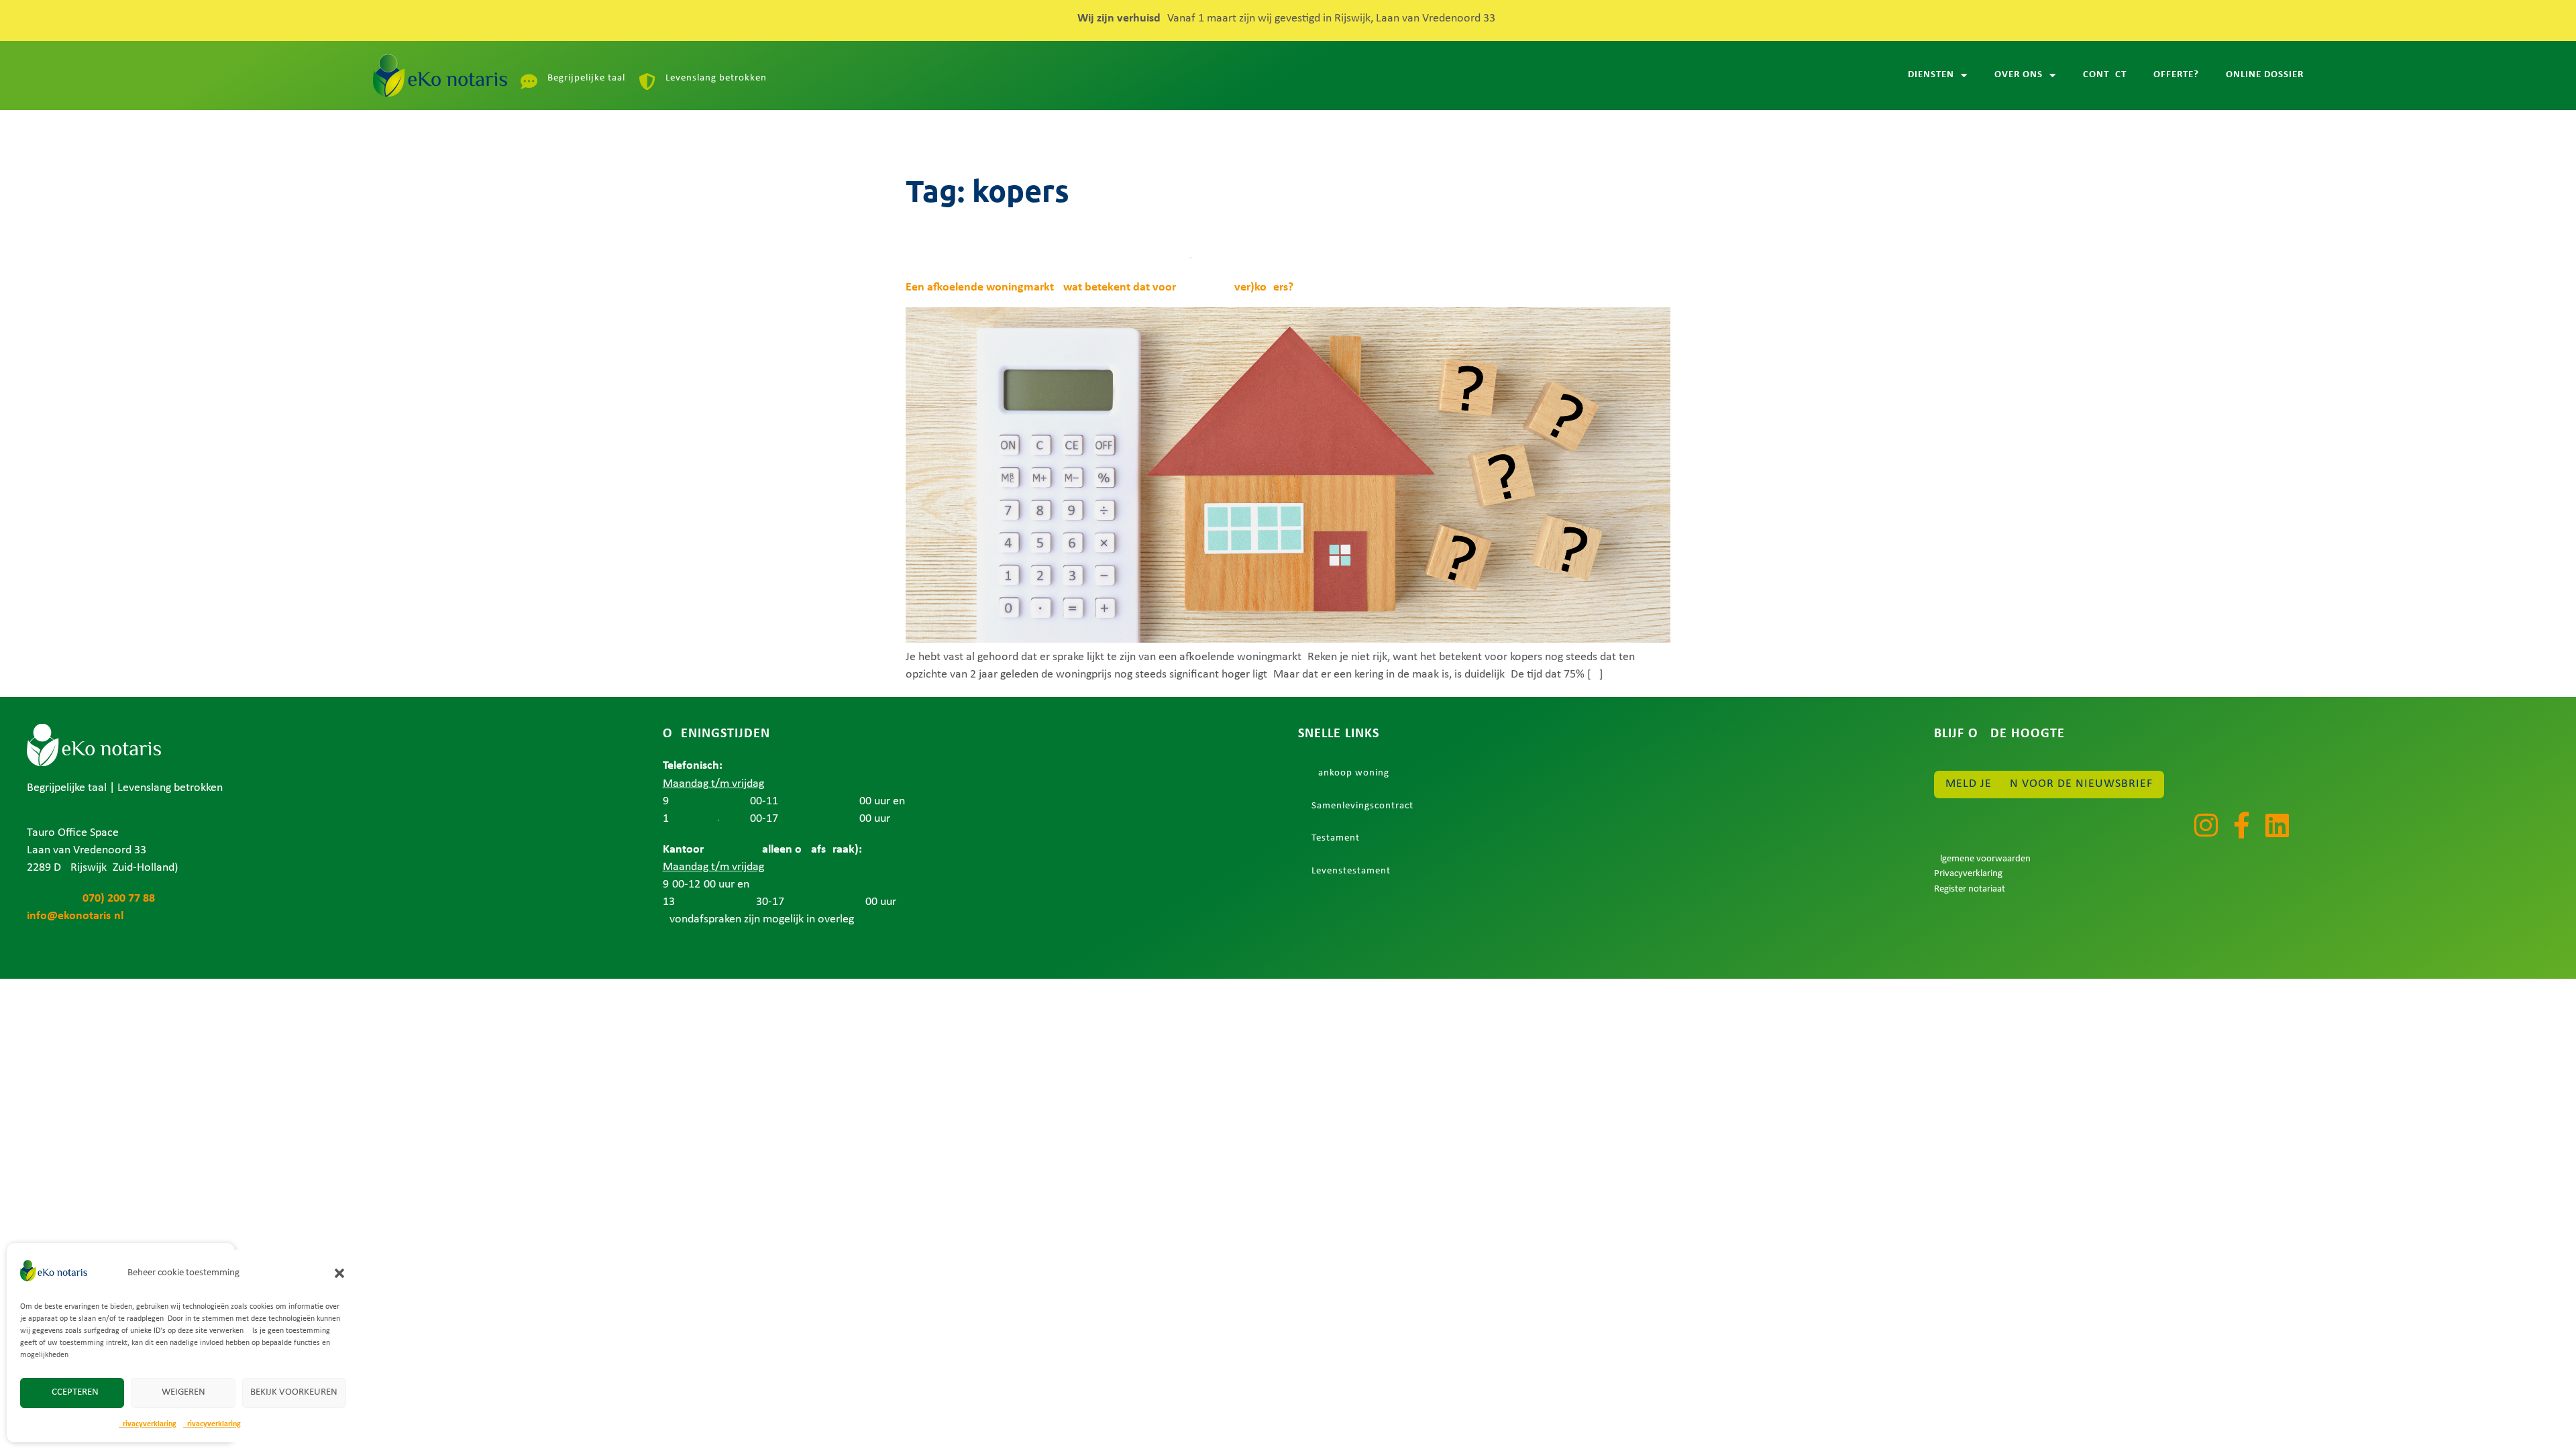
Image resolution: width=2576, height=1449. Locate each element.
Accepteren (72, 1392)
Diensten (1931, 75)
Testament (1336, 838)
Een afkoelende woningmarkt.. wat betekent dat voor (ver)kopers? (1099, 287)
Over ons (2019, 75)
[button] (339, 1273)
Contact (2105, 75)
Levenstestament (1351, 871)
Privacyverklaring (148, 1424)
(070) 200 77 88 (91, 899)
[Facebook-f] (2241, 825)
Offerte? (2176, 75)
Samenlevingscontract (1362, 806)
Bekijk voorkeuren (294, 1392)
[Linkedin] (2277, 825)
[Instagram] (2206, 825)
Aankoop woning (1350, 773)
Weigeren (183, 1392)
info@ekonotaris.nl (75, 916)
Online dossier (2265, 75)
